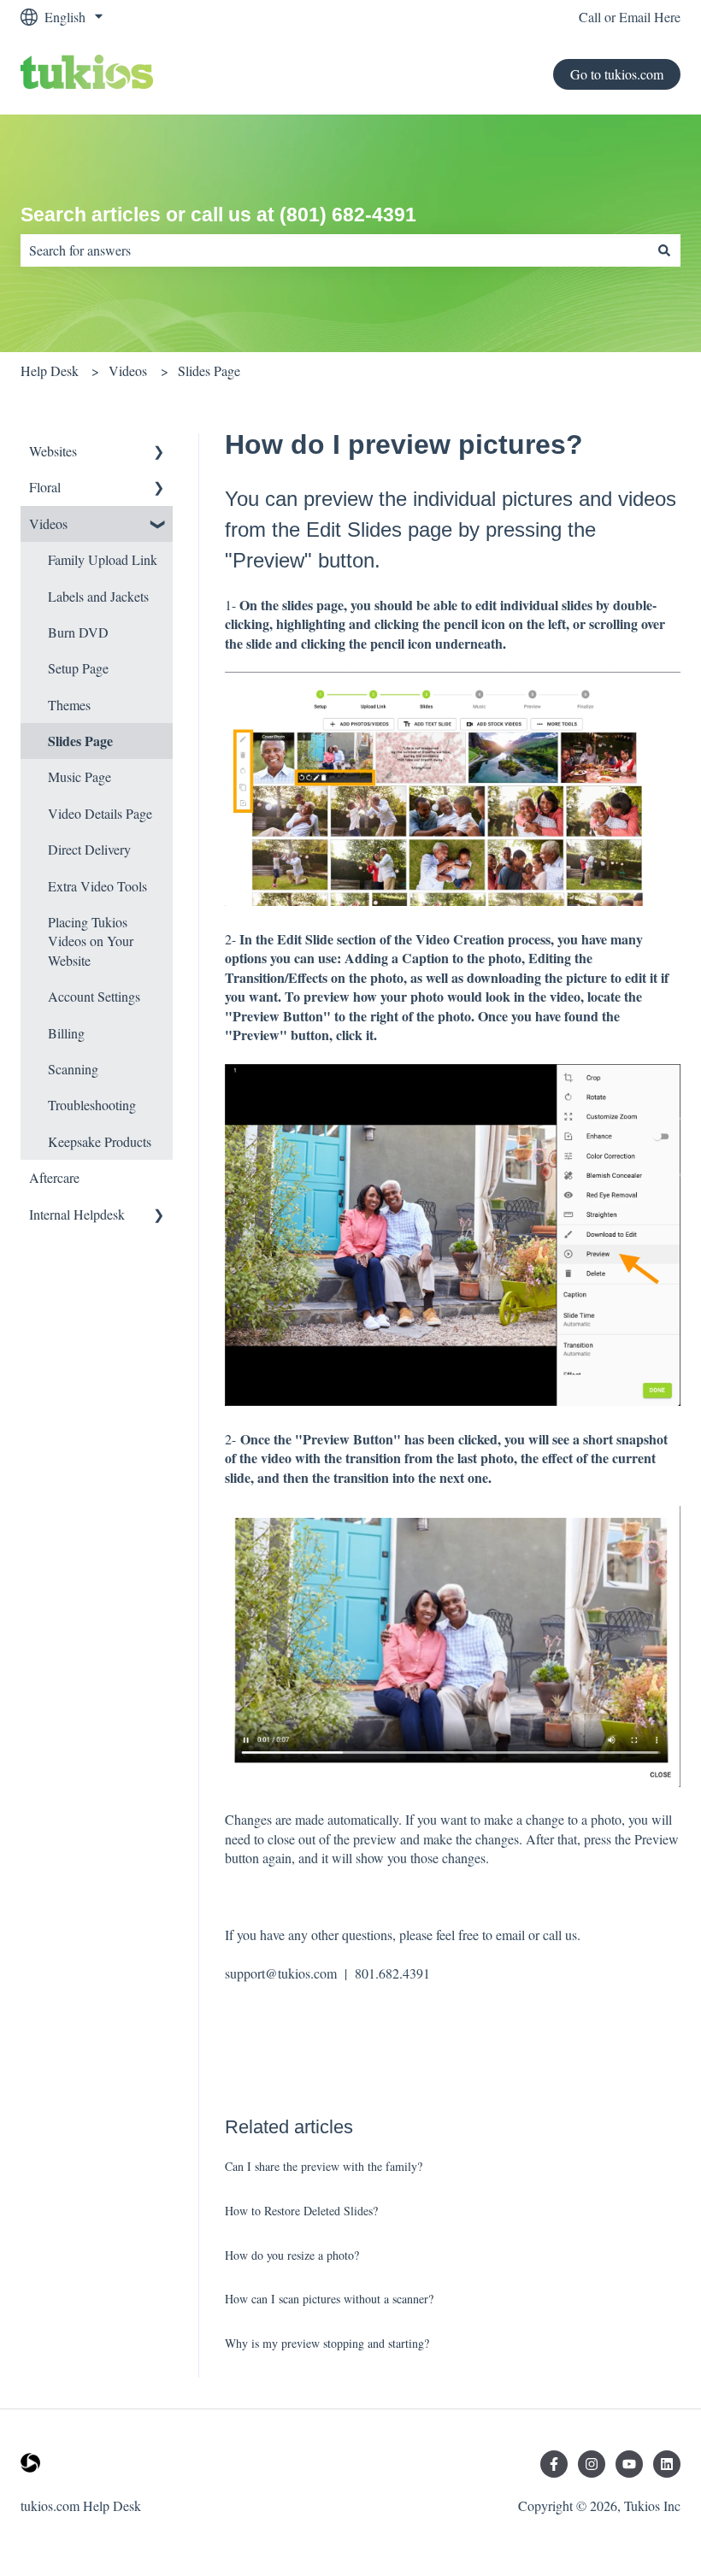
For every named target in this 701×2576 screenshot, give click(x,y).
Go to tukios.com (617, 74)
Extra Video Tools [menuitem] (97, 886)
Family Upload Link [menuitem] (103, 559)
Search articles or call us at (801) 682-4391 (218, 215)
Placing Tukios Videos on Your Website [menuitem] (91, 941)
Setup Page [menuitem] (78, 668)
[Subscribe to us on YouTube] (629, 2464)
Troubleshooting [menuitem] (92, 1105)
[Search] (664, 250)
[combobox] (334, 250)
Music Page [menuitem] (80, 776)
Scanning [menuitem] (73, 1069)
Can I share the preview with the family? (324, 2166)
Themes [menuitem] (69, 705)
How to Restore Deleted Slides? (301, 2211)
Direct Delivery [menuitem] (89, 849)
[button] (159, 453)
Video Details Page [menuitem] (100, 813)
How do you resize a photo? (292, 2255)
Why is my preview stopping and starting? (327, 2343)
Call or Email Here (630, 17)
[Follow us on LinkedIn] (667, 2464)
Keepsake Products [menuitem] (100, 1141)
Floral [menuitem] (45, 487)
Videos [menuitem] (48, 523)
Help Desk (50, 371)
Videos (128, 371)
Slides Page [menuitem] (80, 741)
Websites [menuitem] (53, 451)
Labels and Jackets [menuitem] (98, 596)
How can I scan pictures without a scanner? (329, 2299)
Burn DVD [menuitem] (78, 632)
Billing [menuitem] (66, 1033)
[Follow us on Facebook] (554, 2464)
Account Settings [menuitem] (94, 996)
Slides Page (209, 371)
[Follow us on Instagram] (592, 2464)
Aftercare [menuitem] (54, 1177)
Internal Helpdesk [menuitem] (77, 1214)
